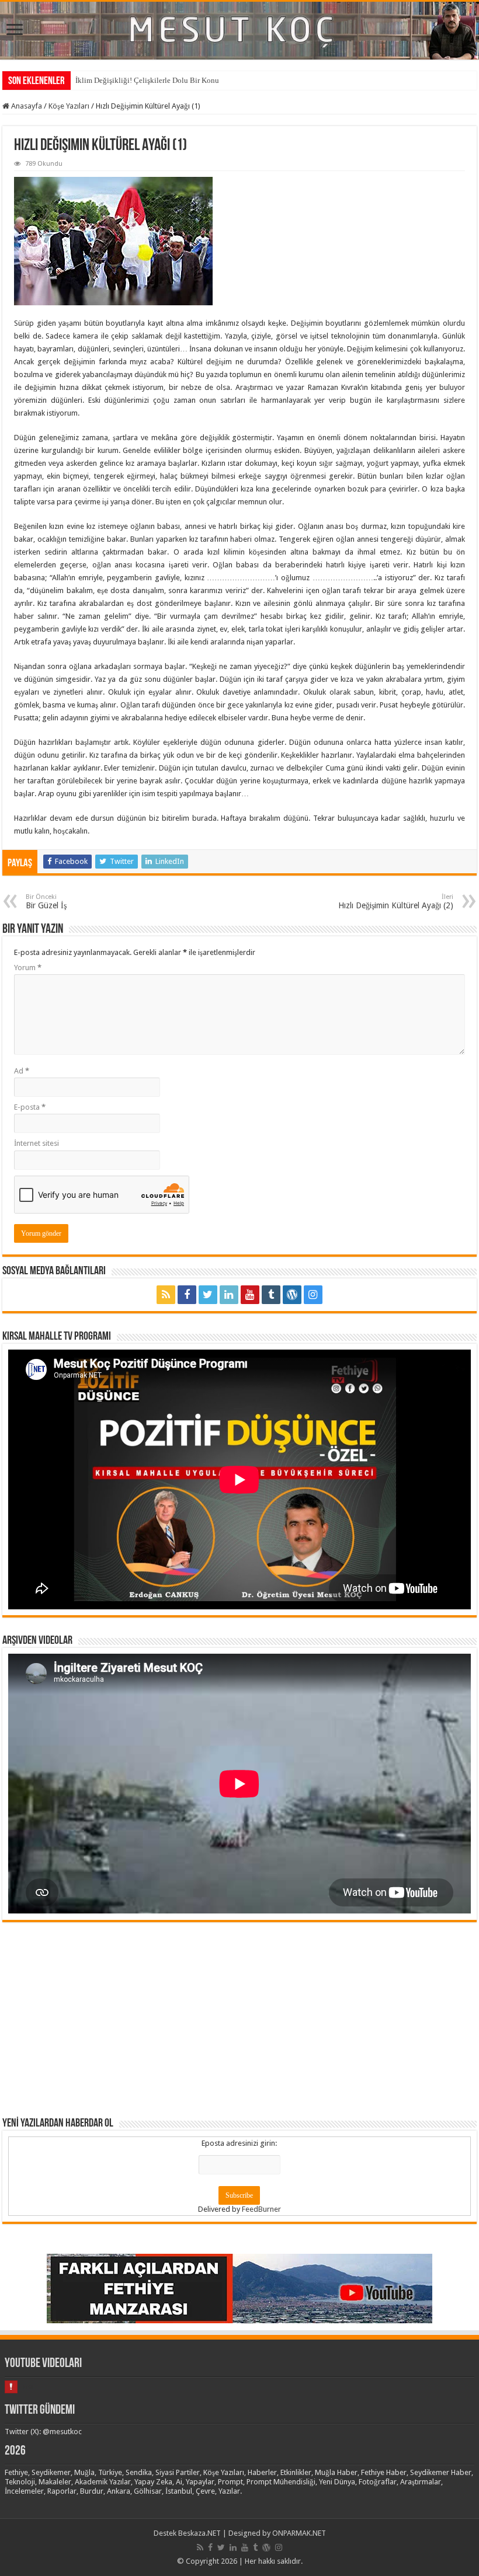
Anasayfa (26, 106)
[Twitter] (208, 1295)
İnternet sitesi (37, 1143)
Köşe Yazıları (69, 106)
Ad (22, 1071)
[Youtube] (250, 1295)
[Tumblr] (271, 1295)
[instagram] (313, 1295)
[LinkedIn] (229, 1295)
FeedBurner (261, 2209)
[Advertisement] (239, 2019)
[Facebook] (187, 1295)
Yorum (28, 968)
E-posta (30, 1107)
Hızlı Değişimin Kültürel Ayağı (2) (396, 902)
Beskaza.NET (199, 2533)
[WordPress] (292, 1295)
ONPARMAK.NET (299, 2533)
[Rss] (166, 1295)
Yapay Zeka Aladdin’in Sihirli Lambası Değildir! (152, 80)
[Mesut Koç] (239, 31)
